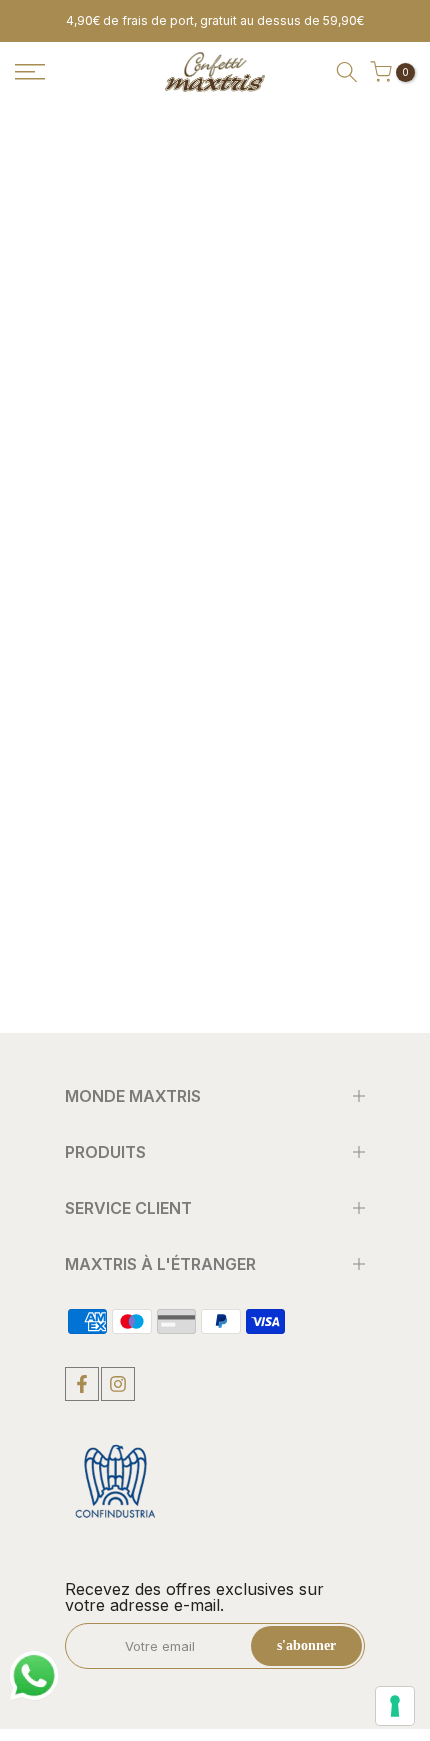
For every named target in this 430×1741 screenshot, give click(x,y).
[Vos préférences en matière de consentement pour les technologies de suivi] (395, 1706)
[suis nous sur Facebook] (82, 1384)
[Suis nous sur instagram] (118, 1384)
